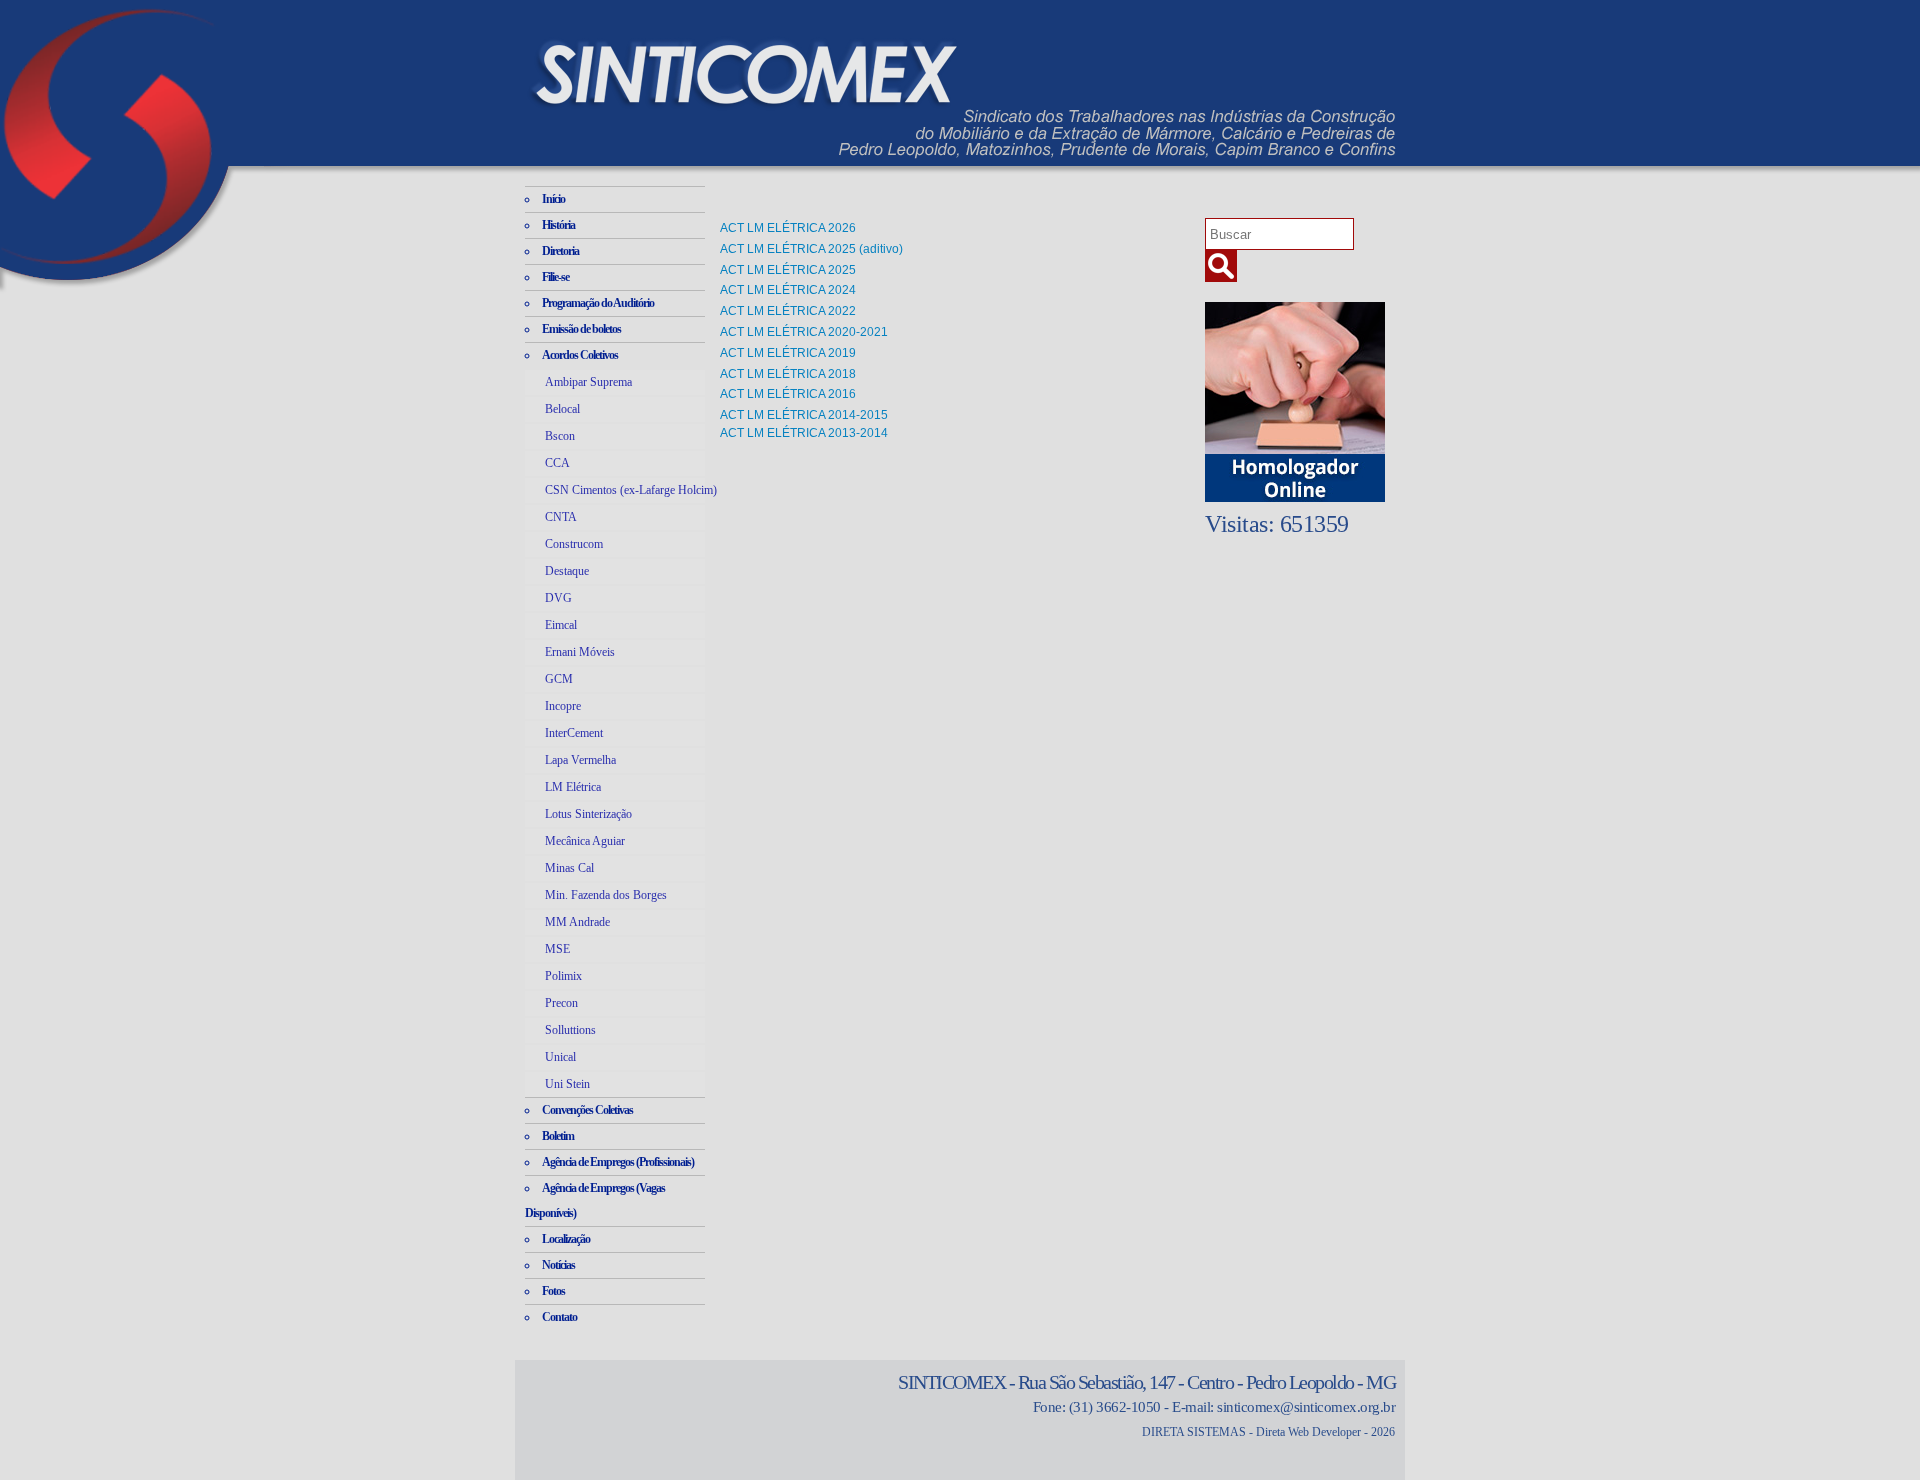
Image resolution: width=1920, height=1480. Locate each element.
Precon (561, 1003)
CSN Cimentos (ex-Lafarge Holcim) (631, 490)
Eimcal (561, 625)
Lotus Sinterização (588, 814)
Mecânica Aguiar (585, 841)
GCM (559, 679)
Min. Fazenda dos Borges (606, 895)
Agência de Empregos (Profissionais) (618, 1162)
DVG (558, 598)
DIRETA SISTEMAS (1194, 1432)
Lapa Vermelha (580, 760)
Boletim (558, 1136)
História (558, 225)
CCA (557, 463)
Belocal (562, 409)
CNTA (561, 517)
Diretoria (560, 251)
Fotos (553, 1291)
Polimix (563, 976)
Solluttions (570, 1030)
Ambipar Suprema (588, 382)
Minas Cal (569, 868)
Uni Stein (567, 1084)
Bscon (560, 436)
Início (553, 199)
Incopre (563, 706)
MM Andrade (577, 922)
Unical (560, 1057)
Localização (566, 1239)
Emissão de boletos (581, 329)
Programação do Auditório (598, 303)
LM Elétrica (573, 787)
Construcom (574, 544)
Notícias (558, 1265)
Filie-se (555, 277)
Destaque (567, 571)
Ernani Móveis (580, 652)
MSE (557, 949)
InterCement (574, 733)
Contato (559, 1317)
